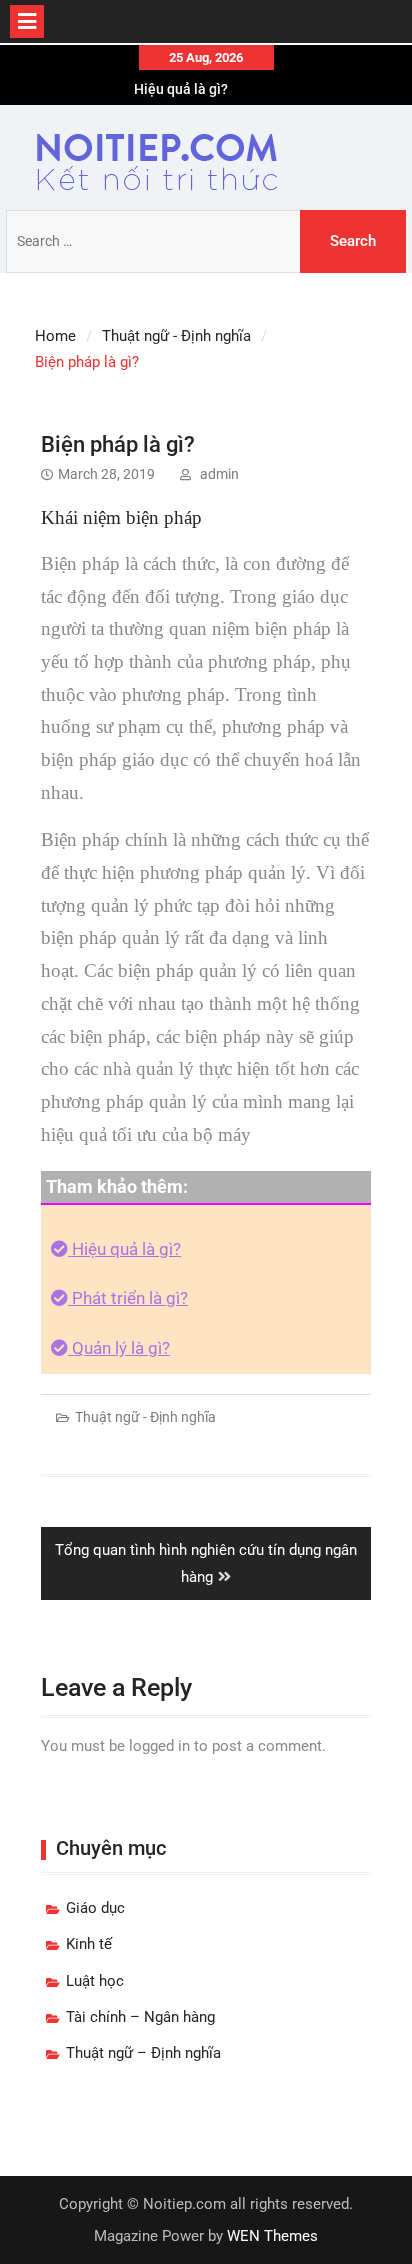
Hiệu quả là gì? (181, 89)
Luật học (95, 1981)
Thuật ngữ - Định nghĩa (145, 1417)
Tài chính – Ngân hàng (140, 2017)
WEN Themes (272, 2236)
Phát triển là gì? (128, 1298)
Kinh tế (89, 1944)
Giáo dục (95, 1908)
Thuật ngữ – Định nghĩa (143, 2053)
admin (219, 474)
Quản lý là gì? (119, 1348)
